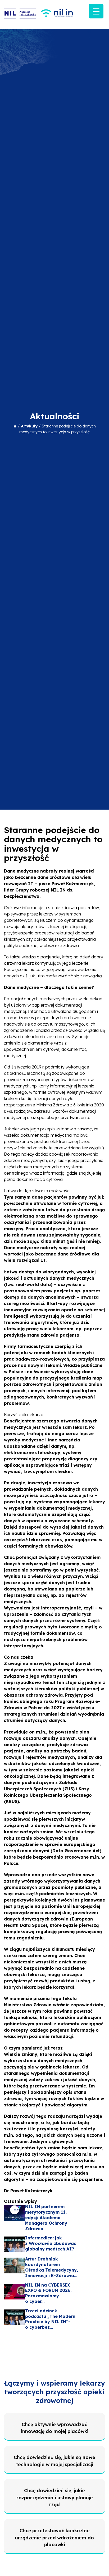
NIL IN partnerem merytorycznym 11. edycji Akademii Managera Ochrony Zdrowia (46, 2217)
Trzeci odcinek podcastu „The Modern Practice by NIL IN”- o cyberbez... (50, 2319)
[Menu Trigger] (96, 11)
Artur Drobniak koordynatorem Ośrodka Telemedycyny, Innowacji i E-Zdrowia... (52, 2267)
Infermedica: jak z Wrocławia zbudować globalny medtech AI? (51, 2243)
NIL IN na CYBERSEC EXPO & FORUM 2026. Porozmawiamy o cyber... (48, 2293)
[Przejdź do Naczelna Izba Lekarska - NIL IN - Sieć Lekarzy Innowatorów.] (15, 426)
